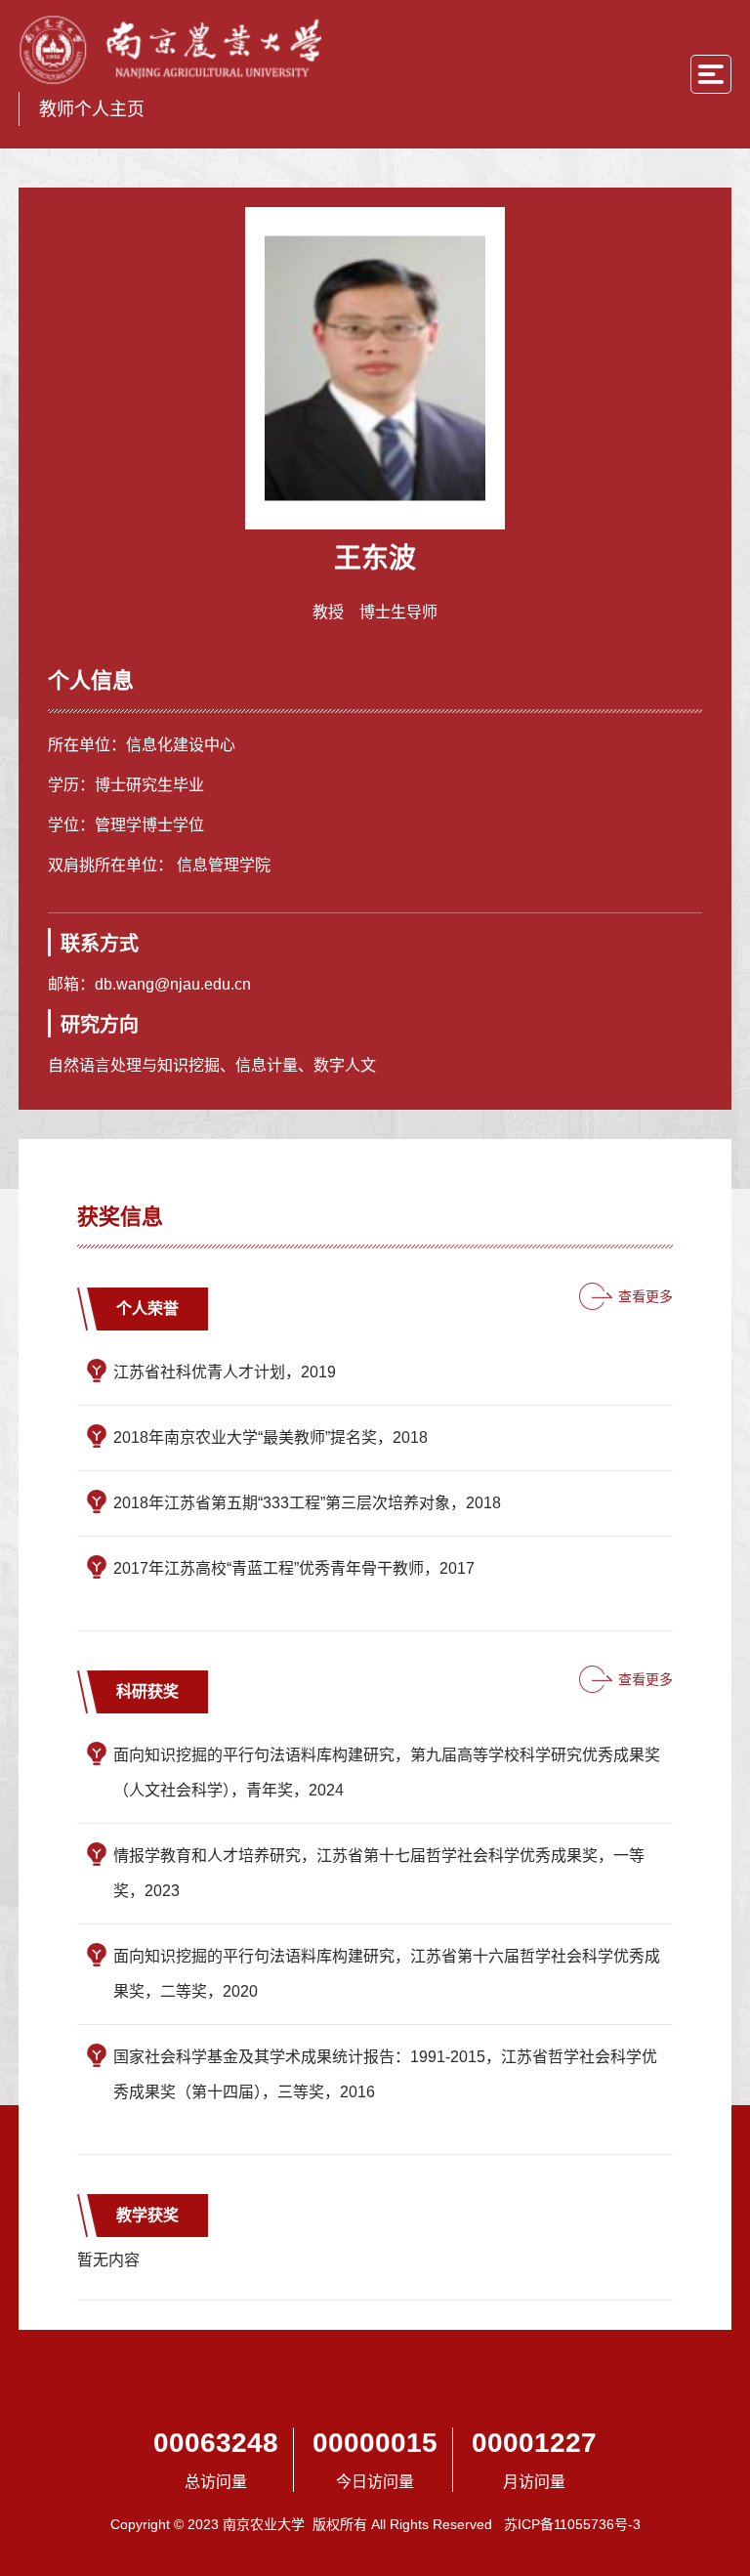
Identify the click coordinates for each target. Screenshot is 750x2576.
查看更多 (646, 1296)
